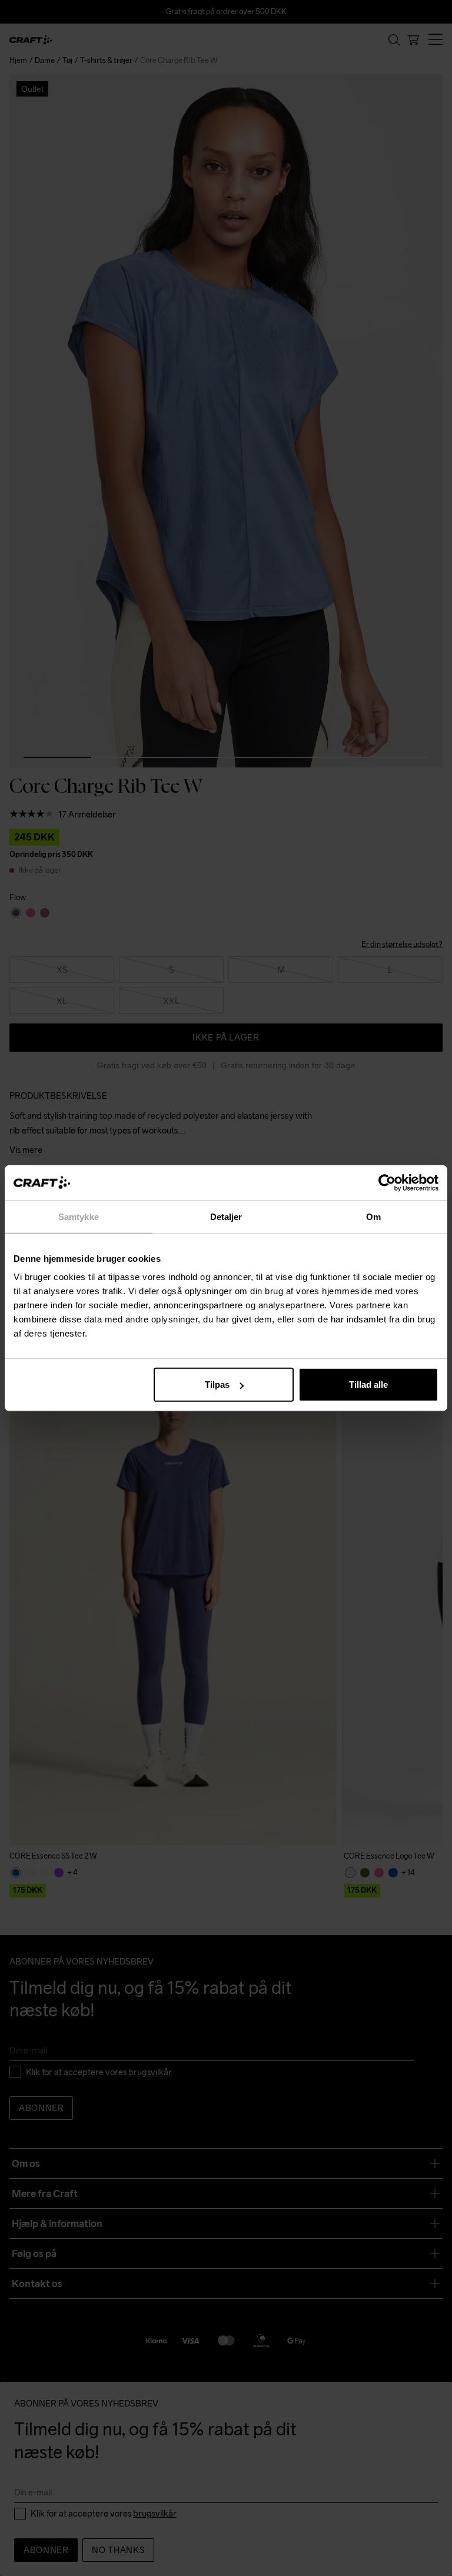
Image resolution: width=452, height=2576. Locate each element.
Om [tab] (373, 1216)
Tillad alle (368, 1385)
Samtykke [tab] (79, 1216)
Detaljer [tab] (226, 1216)
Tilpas (217, 1385)
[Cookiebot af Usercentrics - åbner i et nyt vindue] (387, 1182)
